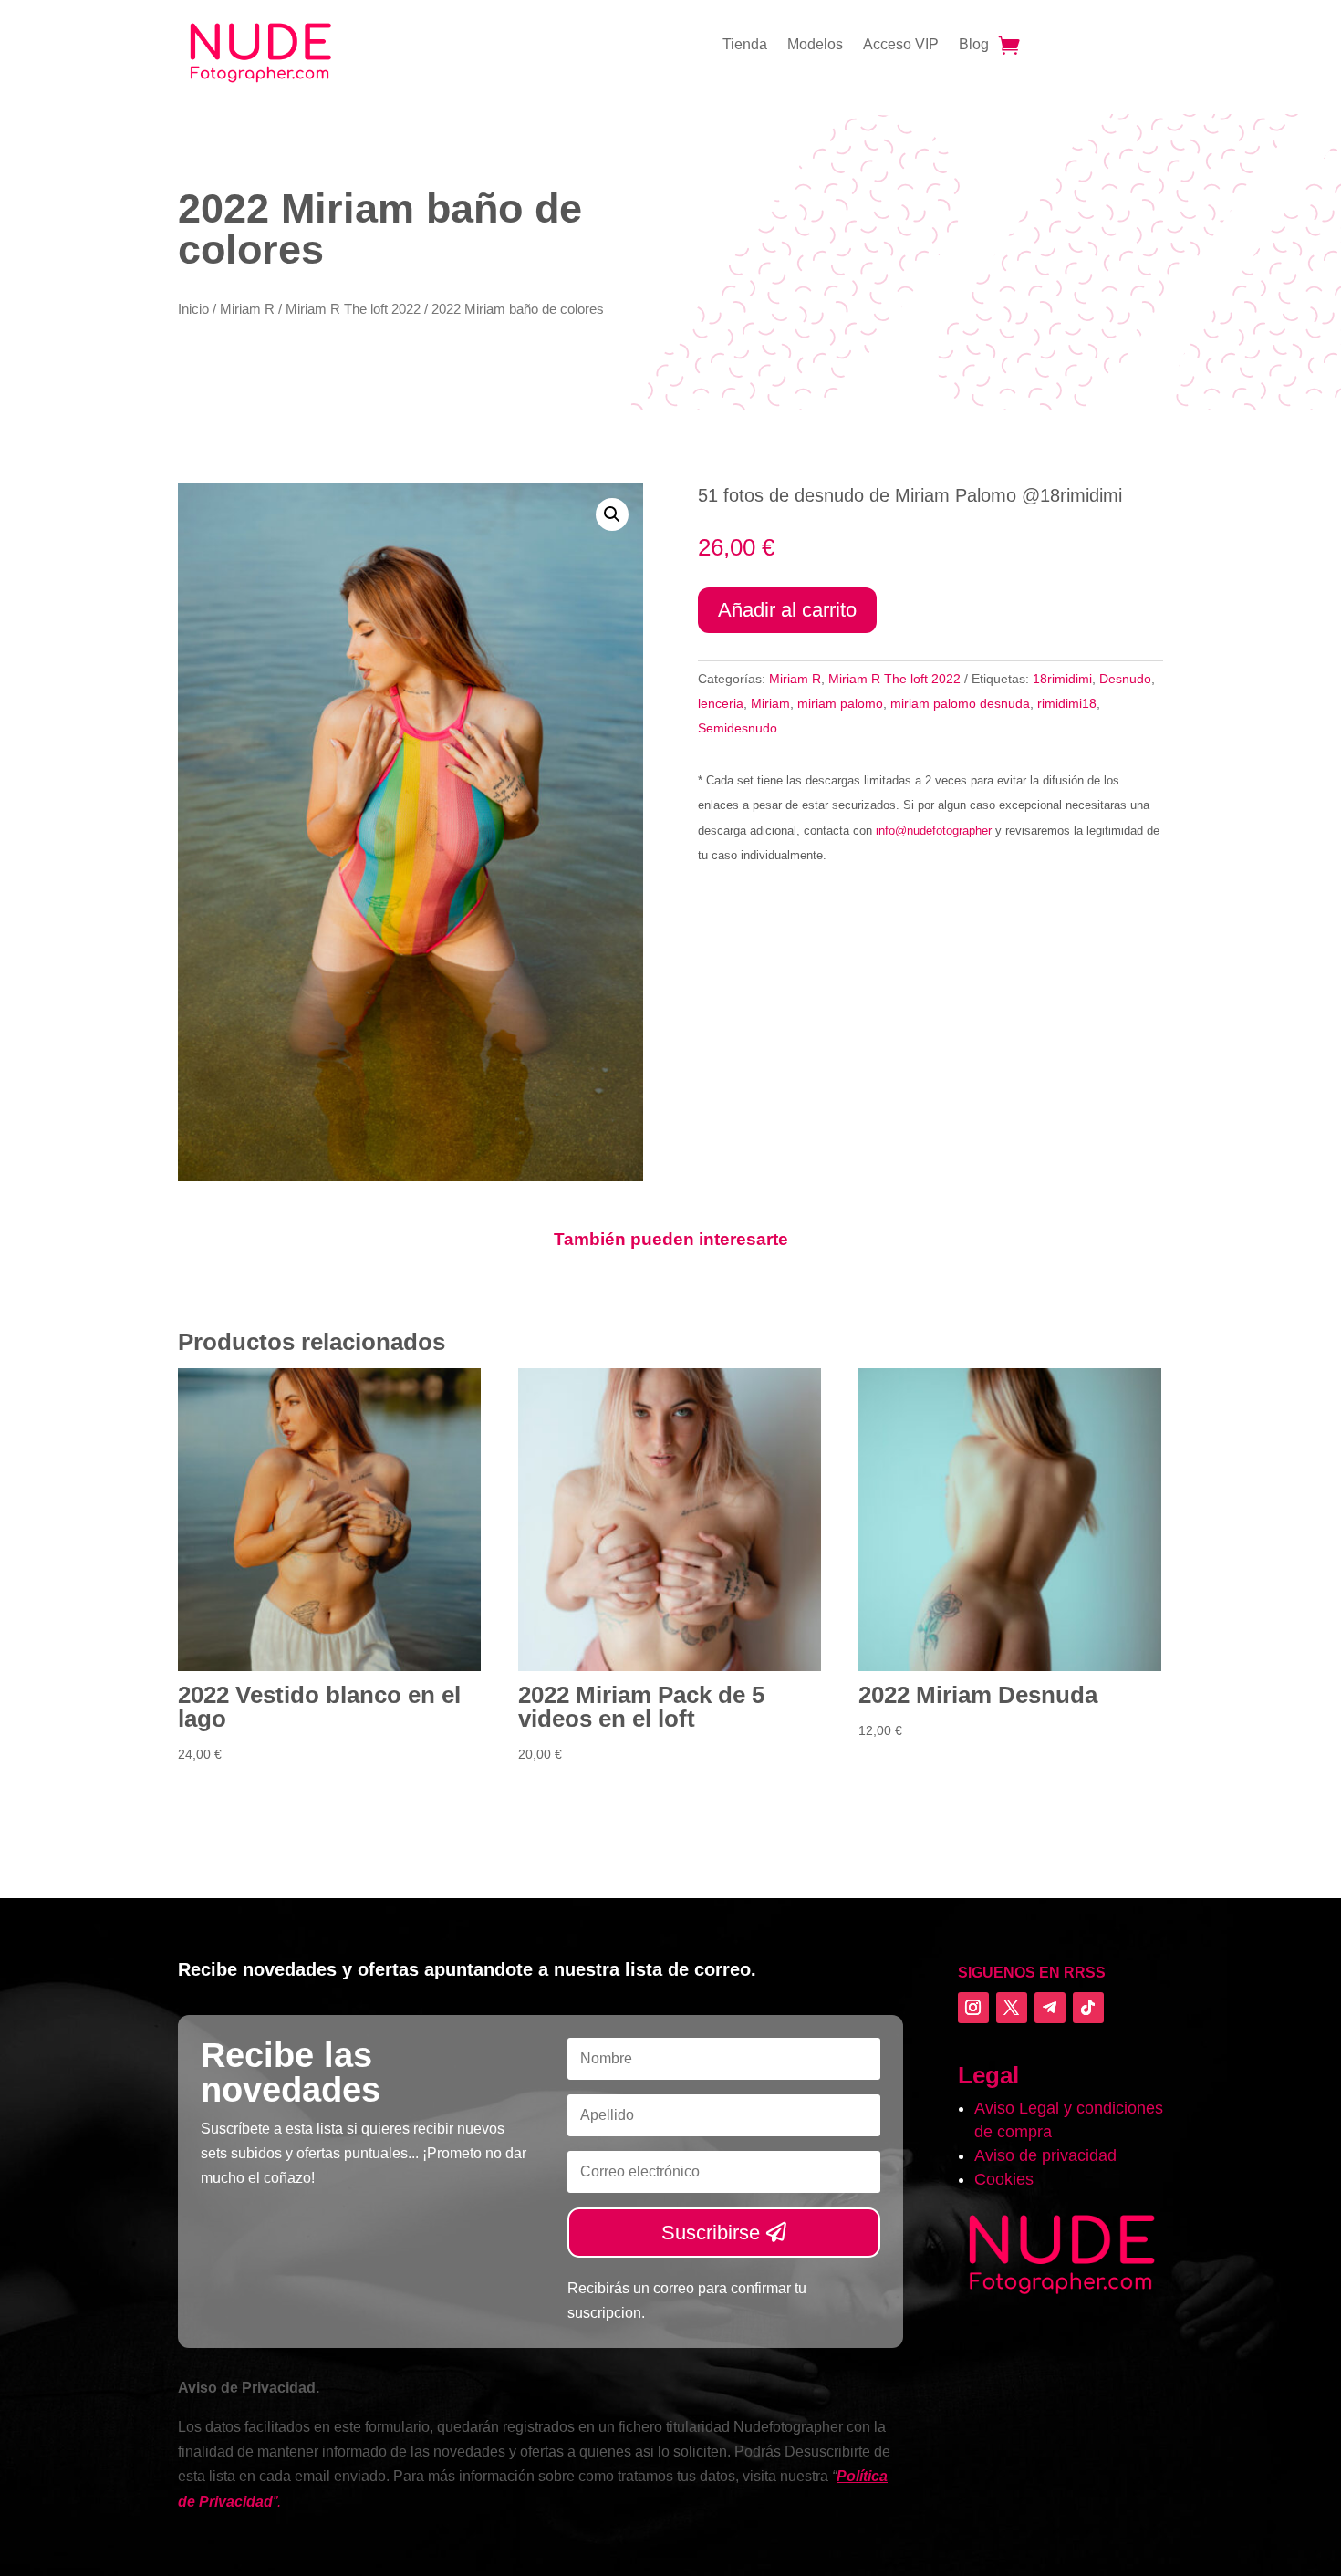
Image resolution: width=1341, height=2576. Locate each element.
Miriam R (247, 309)
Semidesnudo (738, 728)
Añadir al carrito (787, 610)
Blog (974, 45)
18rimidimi (1062, 679)
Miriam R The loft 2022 (353, 309)
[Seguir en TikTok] (1088, 2008)
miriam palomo (840, 703)
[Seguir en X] (1012, 2008)
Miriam (770, 703)
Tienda (745, 45)
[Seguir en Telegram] (1050, 2008)
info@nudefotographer (934, 831)
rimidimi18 (1067, 703)
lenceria (721, 703)
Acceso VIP (901, 45)
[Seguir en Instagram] (973, 2008)
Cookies (1004, 2179)
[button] (612, 514)
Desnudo (1125, 679)
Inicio (193, 309)
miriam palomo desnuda (960, 703)
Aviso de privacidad (1045, 2155)
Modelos (815, 45)
